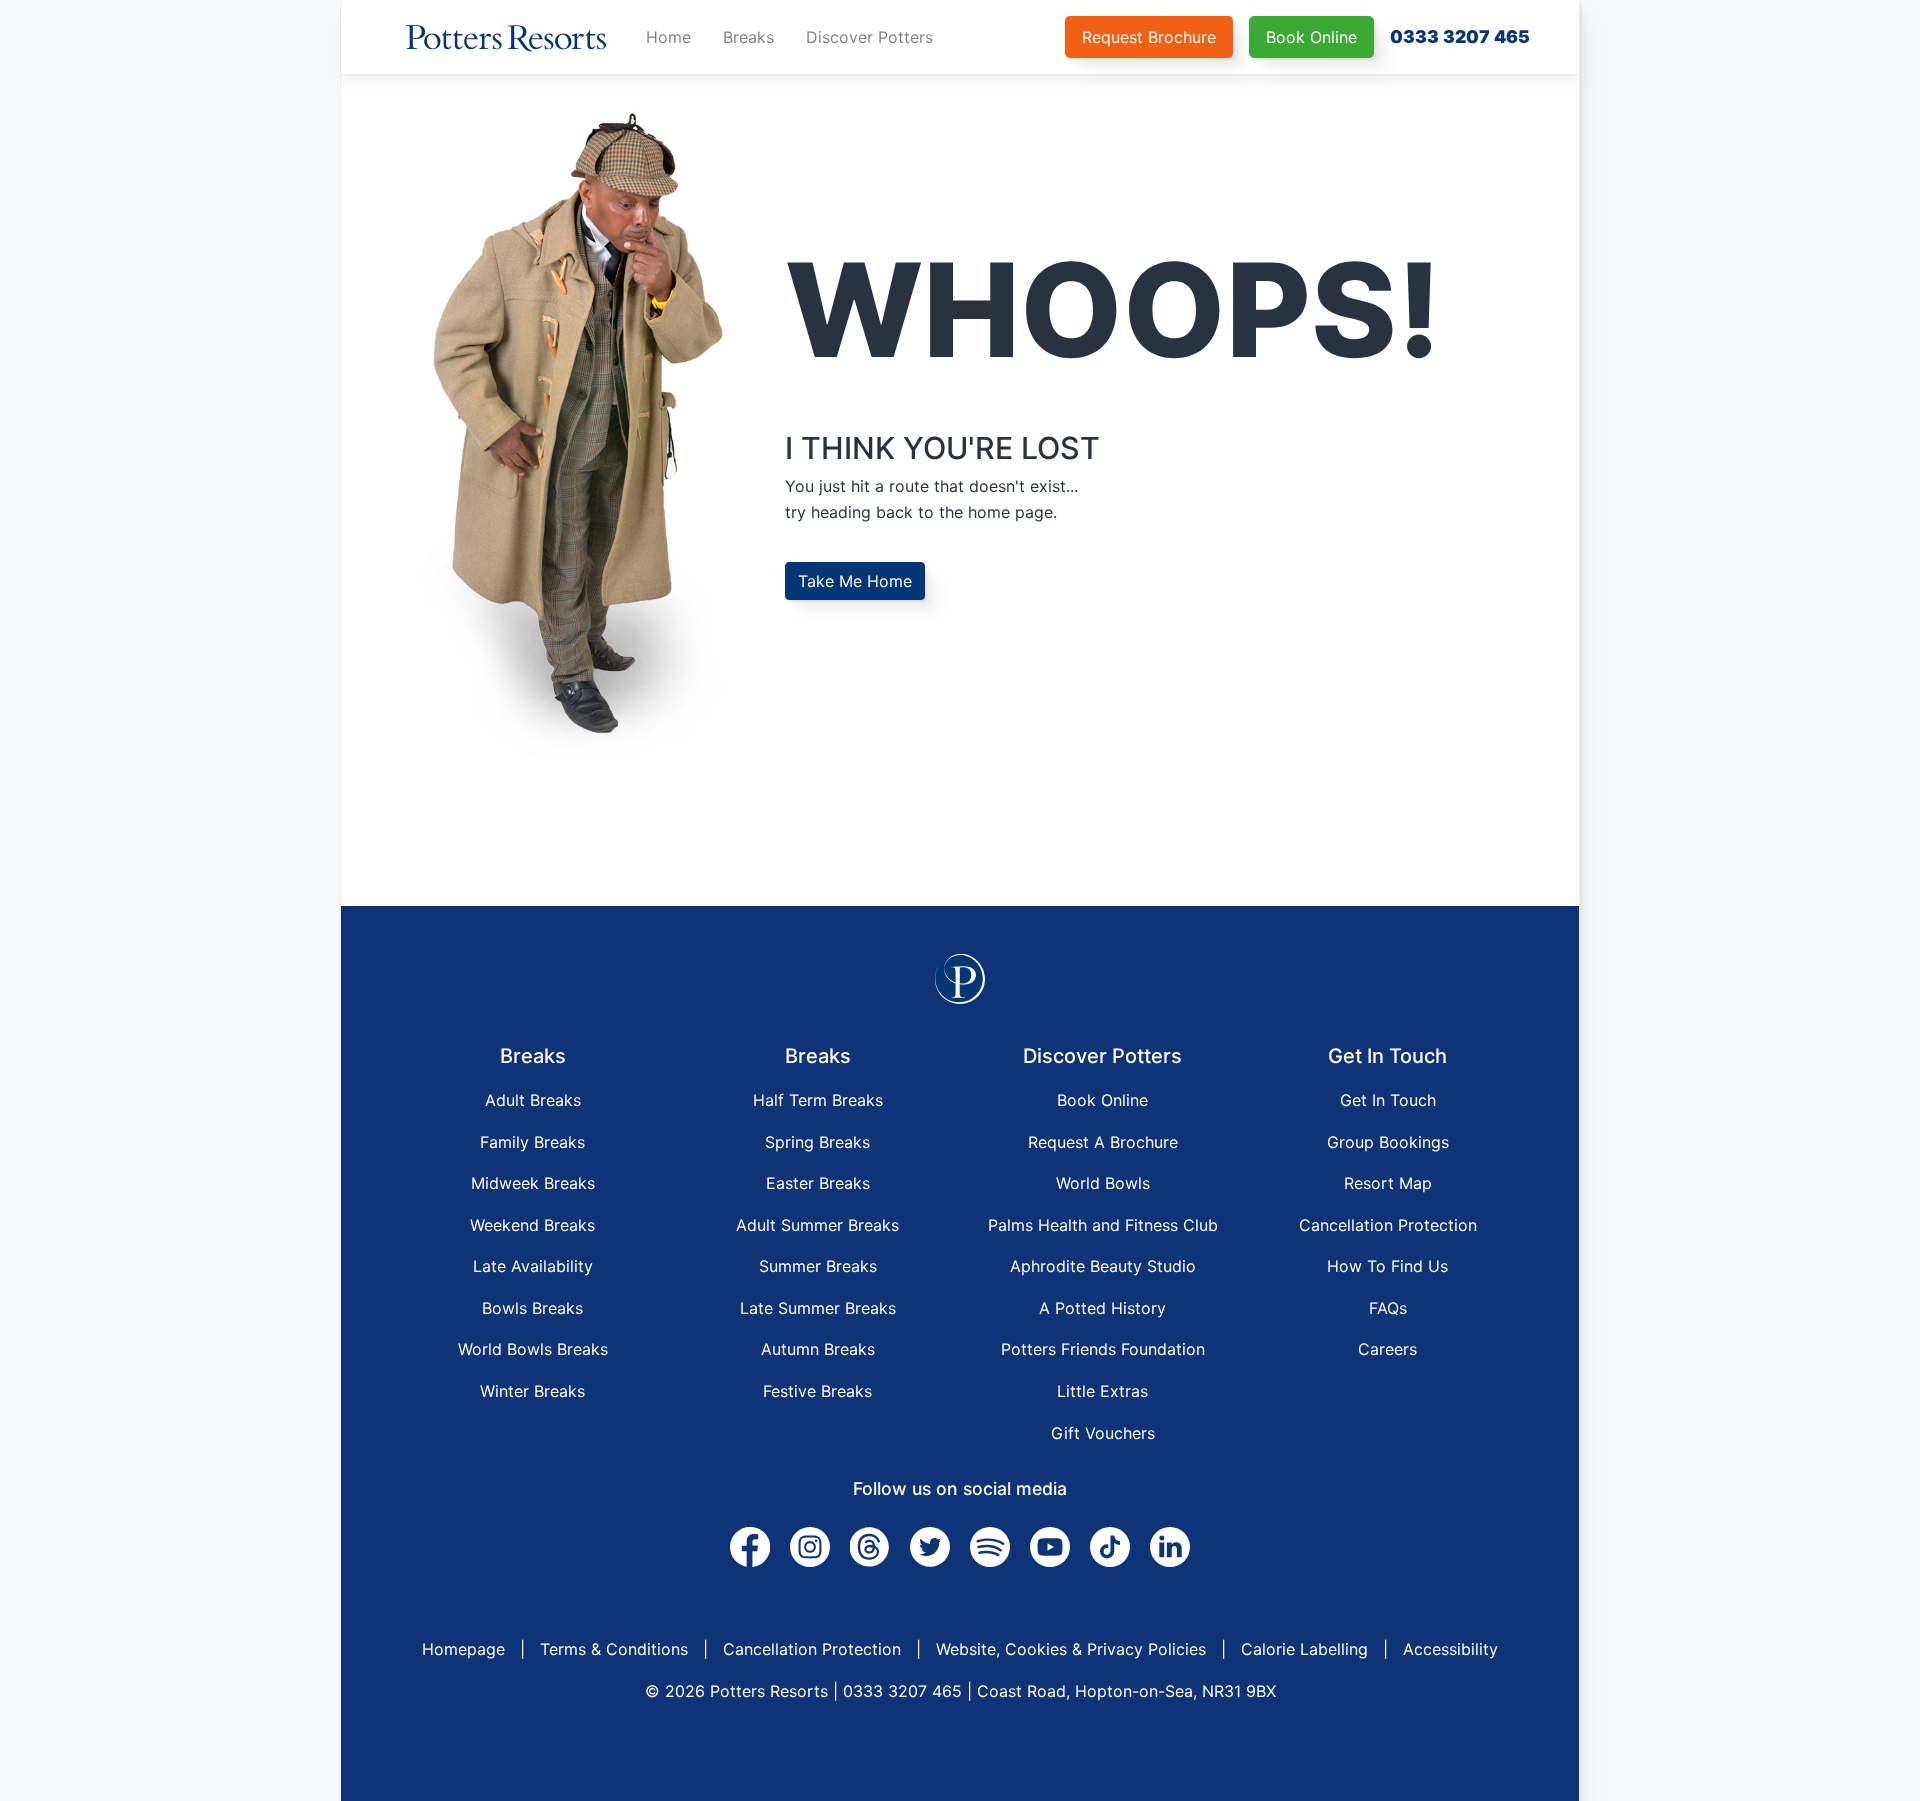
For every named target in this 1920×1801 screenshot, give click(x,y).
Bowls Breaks (532, 1308)
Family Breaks (532, 1142)
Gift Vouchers (1103, 1433)
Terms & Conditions (614, 1649)
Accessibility (1450, 1649)
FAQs (1388, 1308)
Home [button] (668, 37)
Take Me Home (855, 581)
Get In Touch (1388, 1100)
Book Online (1311, 37)
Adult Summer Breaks (817, 1225)
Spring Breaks (817, 1142)
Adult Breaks (533, 1100)
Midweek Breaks (533, 1183)
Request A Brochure (1103, 1142)
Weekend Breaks (532, 1225)
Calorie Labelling (1304, 1649)
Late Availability (533, 1266)
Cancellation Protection (1388, 1225)
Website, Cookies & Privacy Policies (1071, 1649)
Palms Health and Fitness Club (1103, 1225)
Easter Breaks (818, 1183)
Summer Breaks (818, 1266)
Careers (1387, 1349)
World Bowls (1103, 1183)
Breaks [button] (748, 37)
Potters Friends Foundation (1103, 1349)
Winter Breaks (532, 1391)
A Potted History (1102, 1308)
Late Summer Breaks (818, 1308)
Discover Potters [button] (869, 37)
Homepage (463, 1649)
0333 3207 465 (1460, 36)
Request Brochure (1149, 37)
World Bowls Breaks (533, 1349)
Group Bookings (1388, 1142)
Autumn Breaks (818, 1349)
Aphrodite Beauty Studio (1103, 1266)
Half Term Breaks (818, 1100)
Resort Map (1388, 1183)
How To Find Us (1387, 1266)
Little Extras (1102, 1391)
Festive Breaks (817, 1391)
